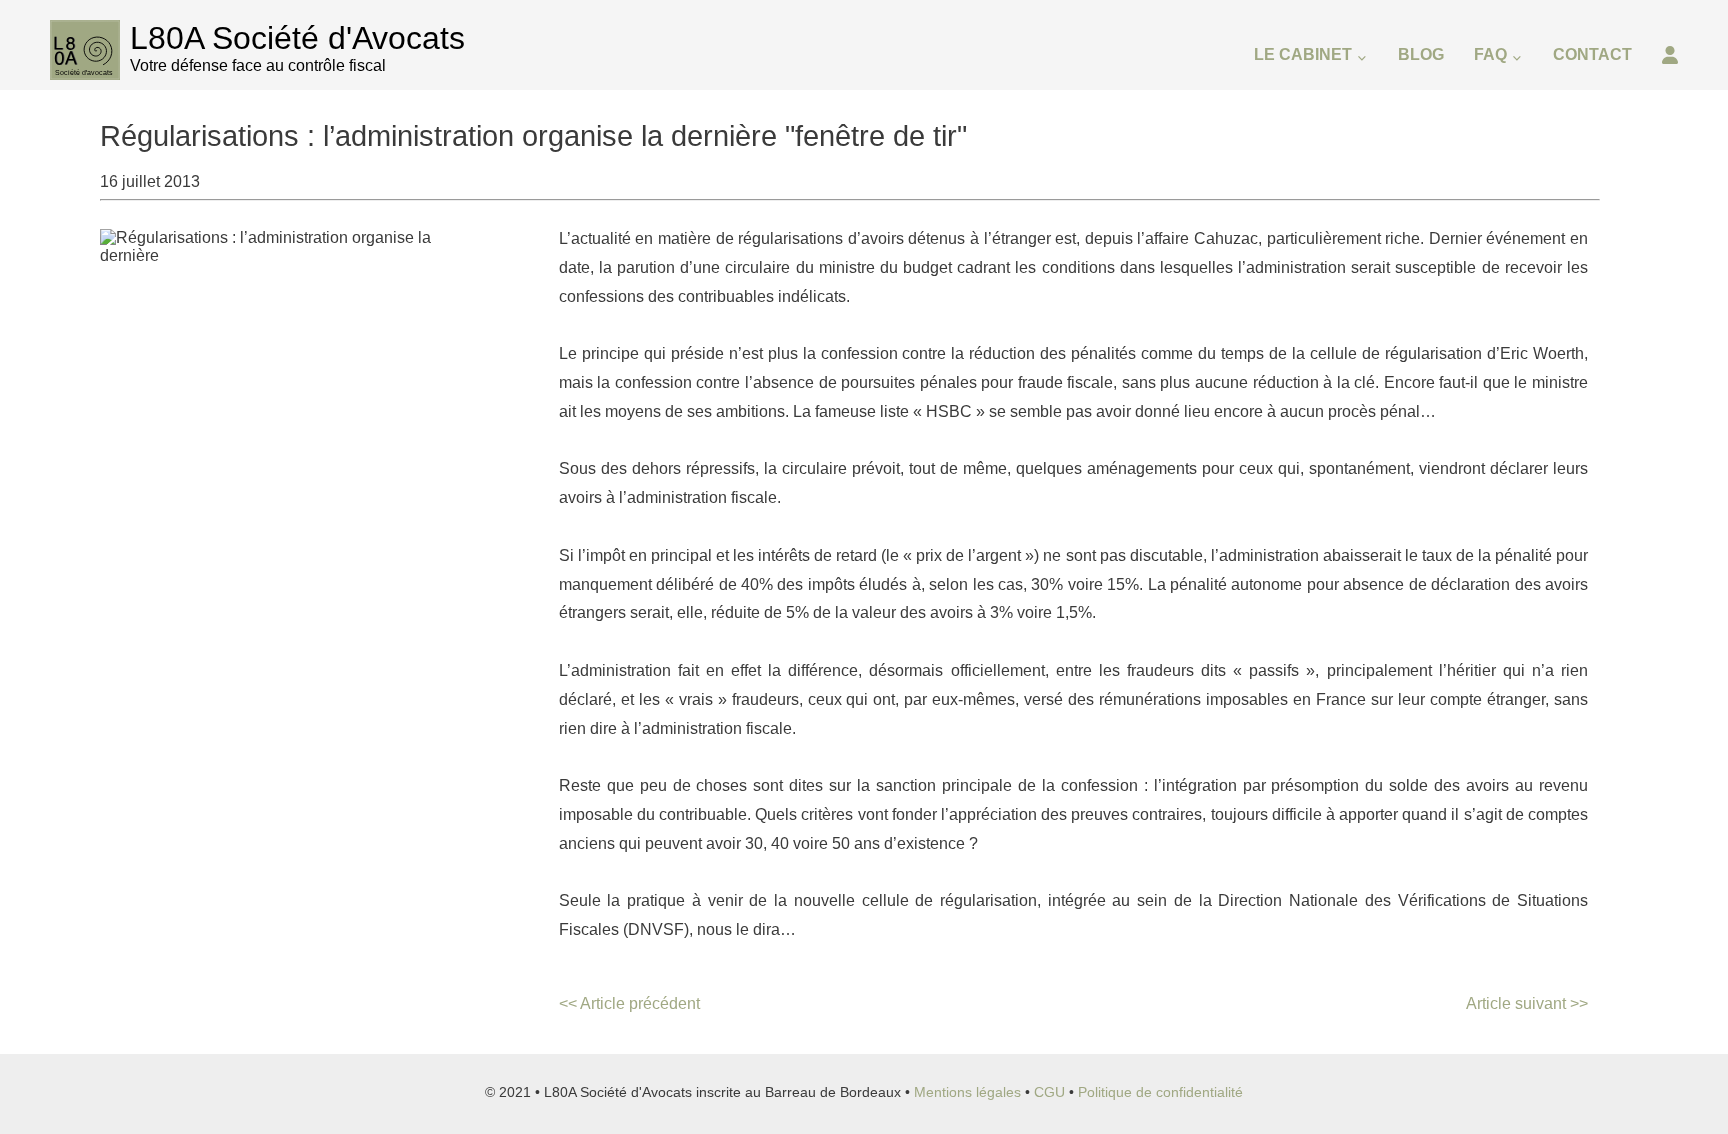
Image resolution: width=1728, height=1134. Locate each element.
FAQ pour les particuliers (1571, 160)
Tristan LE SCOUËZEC (1343, 160)
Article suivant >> (1527, 1003)
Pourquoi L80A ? (1321, 117)
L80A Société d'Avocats (297, 38)
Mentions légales (967, 1092)
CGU (1049, 1092)
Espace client (1612, 121)
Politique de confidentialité (1160, 1092)
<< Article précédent (629, 1003)
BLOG (1421, 54)
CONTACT (1592, 54)
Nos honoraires (1316, 203)
